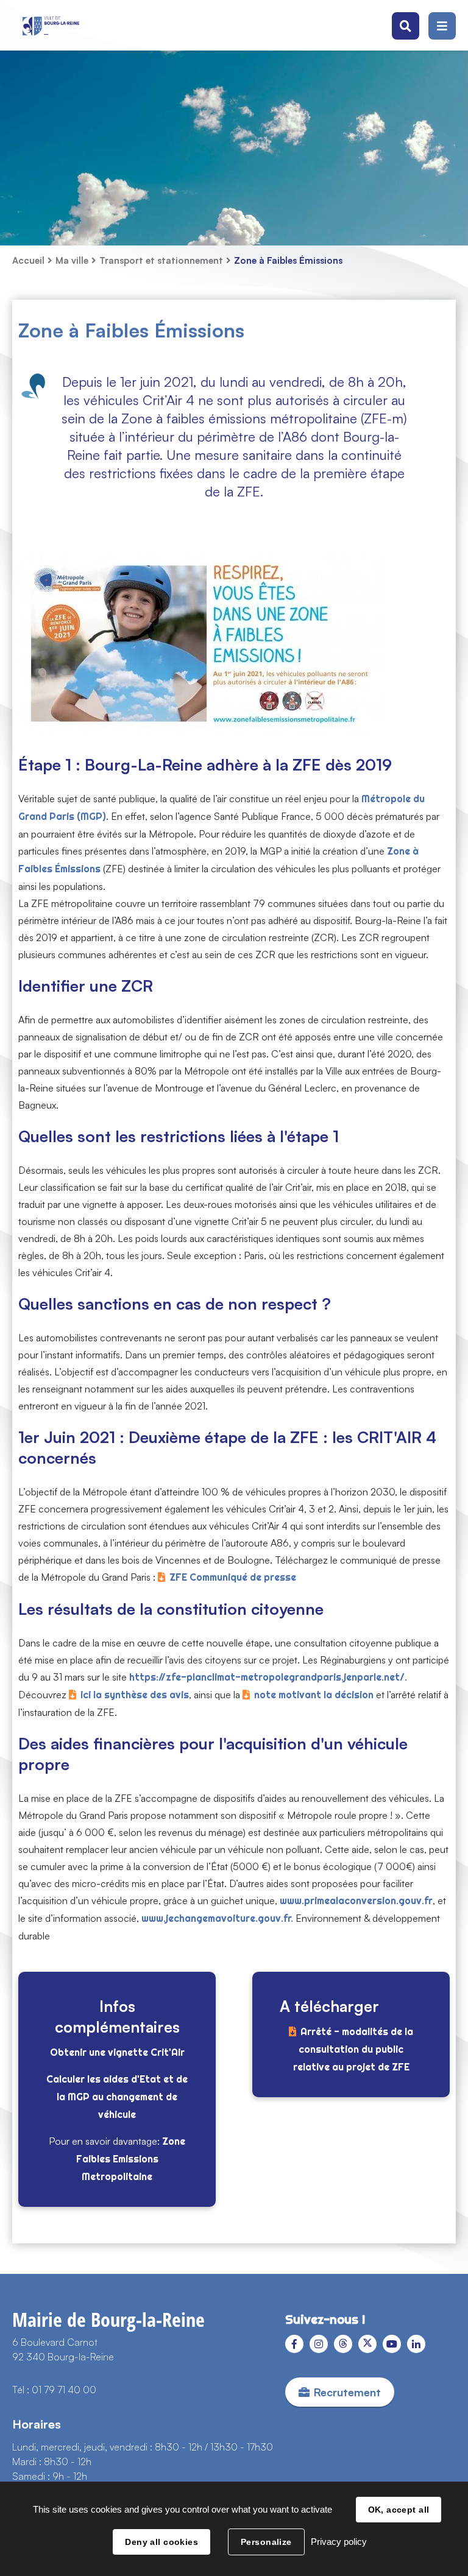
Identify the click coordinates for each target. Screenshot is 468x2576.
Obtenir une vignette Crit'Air (117, 2052)
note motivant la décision (314, 1695)
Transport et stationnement (161, 260)
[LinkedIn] (416, 2344)
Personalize (266, 2542)
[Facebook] (294, 2344)
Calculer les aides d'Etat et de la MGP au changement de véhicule (117, 2097)
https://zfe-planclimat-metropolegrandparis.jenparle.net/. (268, 1677)
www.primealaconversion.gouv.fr (356, 1901)
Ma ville (72, 260)
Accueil (28, 260)
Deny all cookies (161, 2542)
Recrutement (347, 2392)
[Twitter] (367, 2344)
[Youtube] (392, 2344)
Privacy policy (339, 2542)
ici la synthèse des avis (135, 1695)
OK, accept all (399, 2510)
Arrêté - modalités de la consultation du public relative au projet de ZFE (353, 2049)
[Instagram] (319, 2344)
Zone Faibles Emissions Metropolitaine (131, 2159)
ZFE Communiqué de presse (233, 1577)
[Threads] (343, 2344)
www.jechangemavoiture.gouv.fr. (217, 1918)
